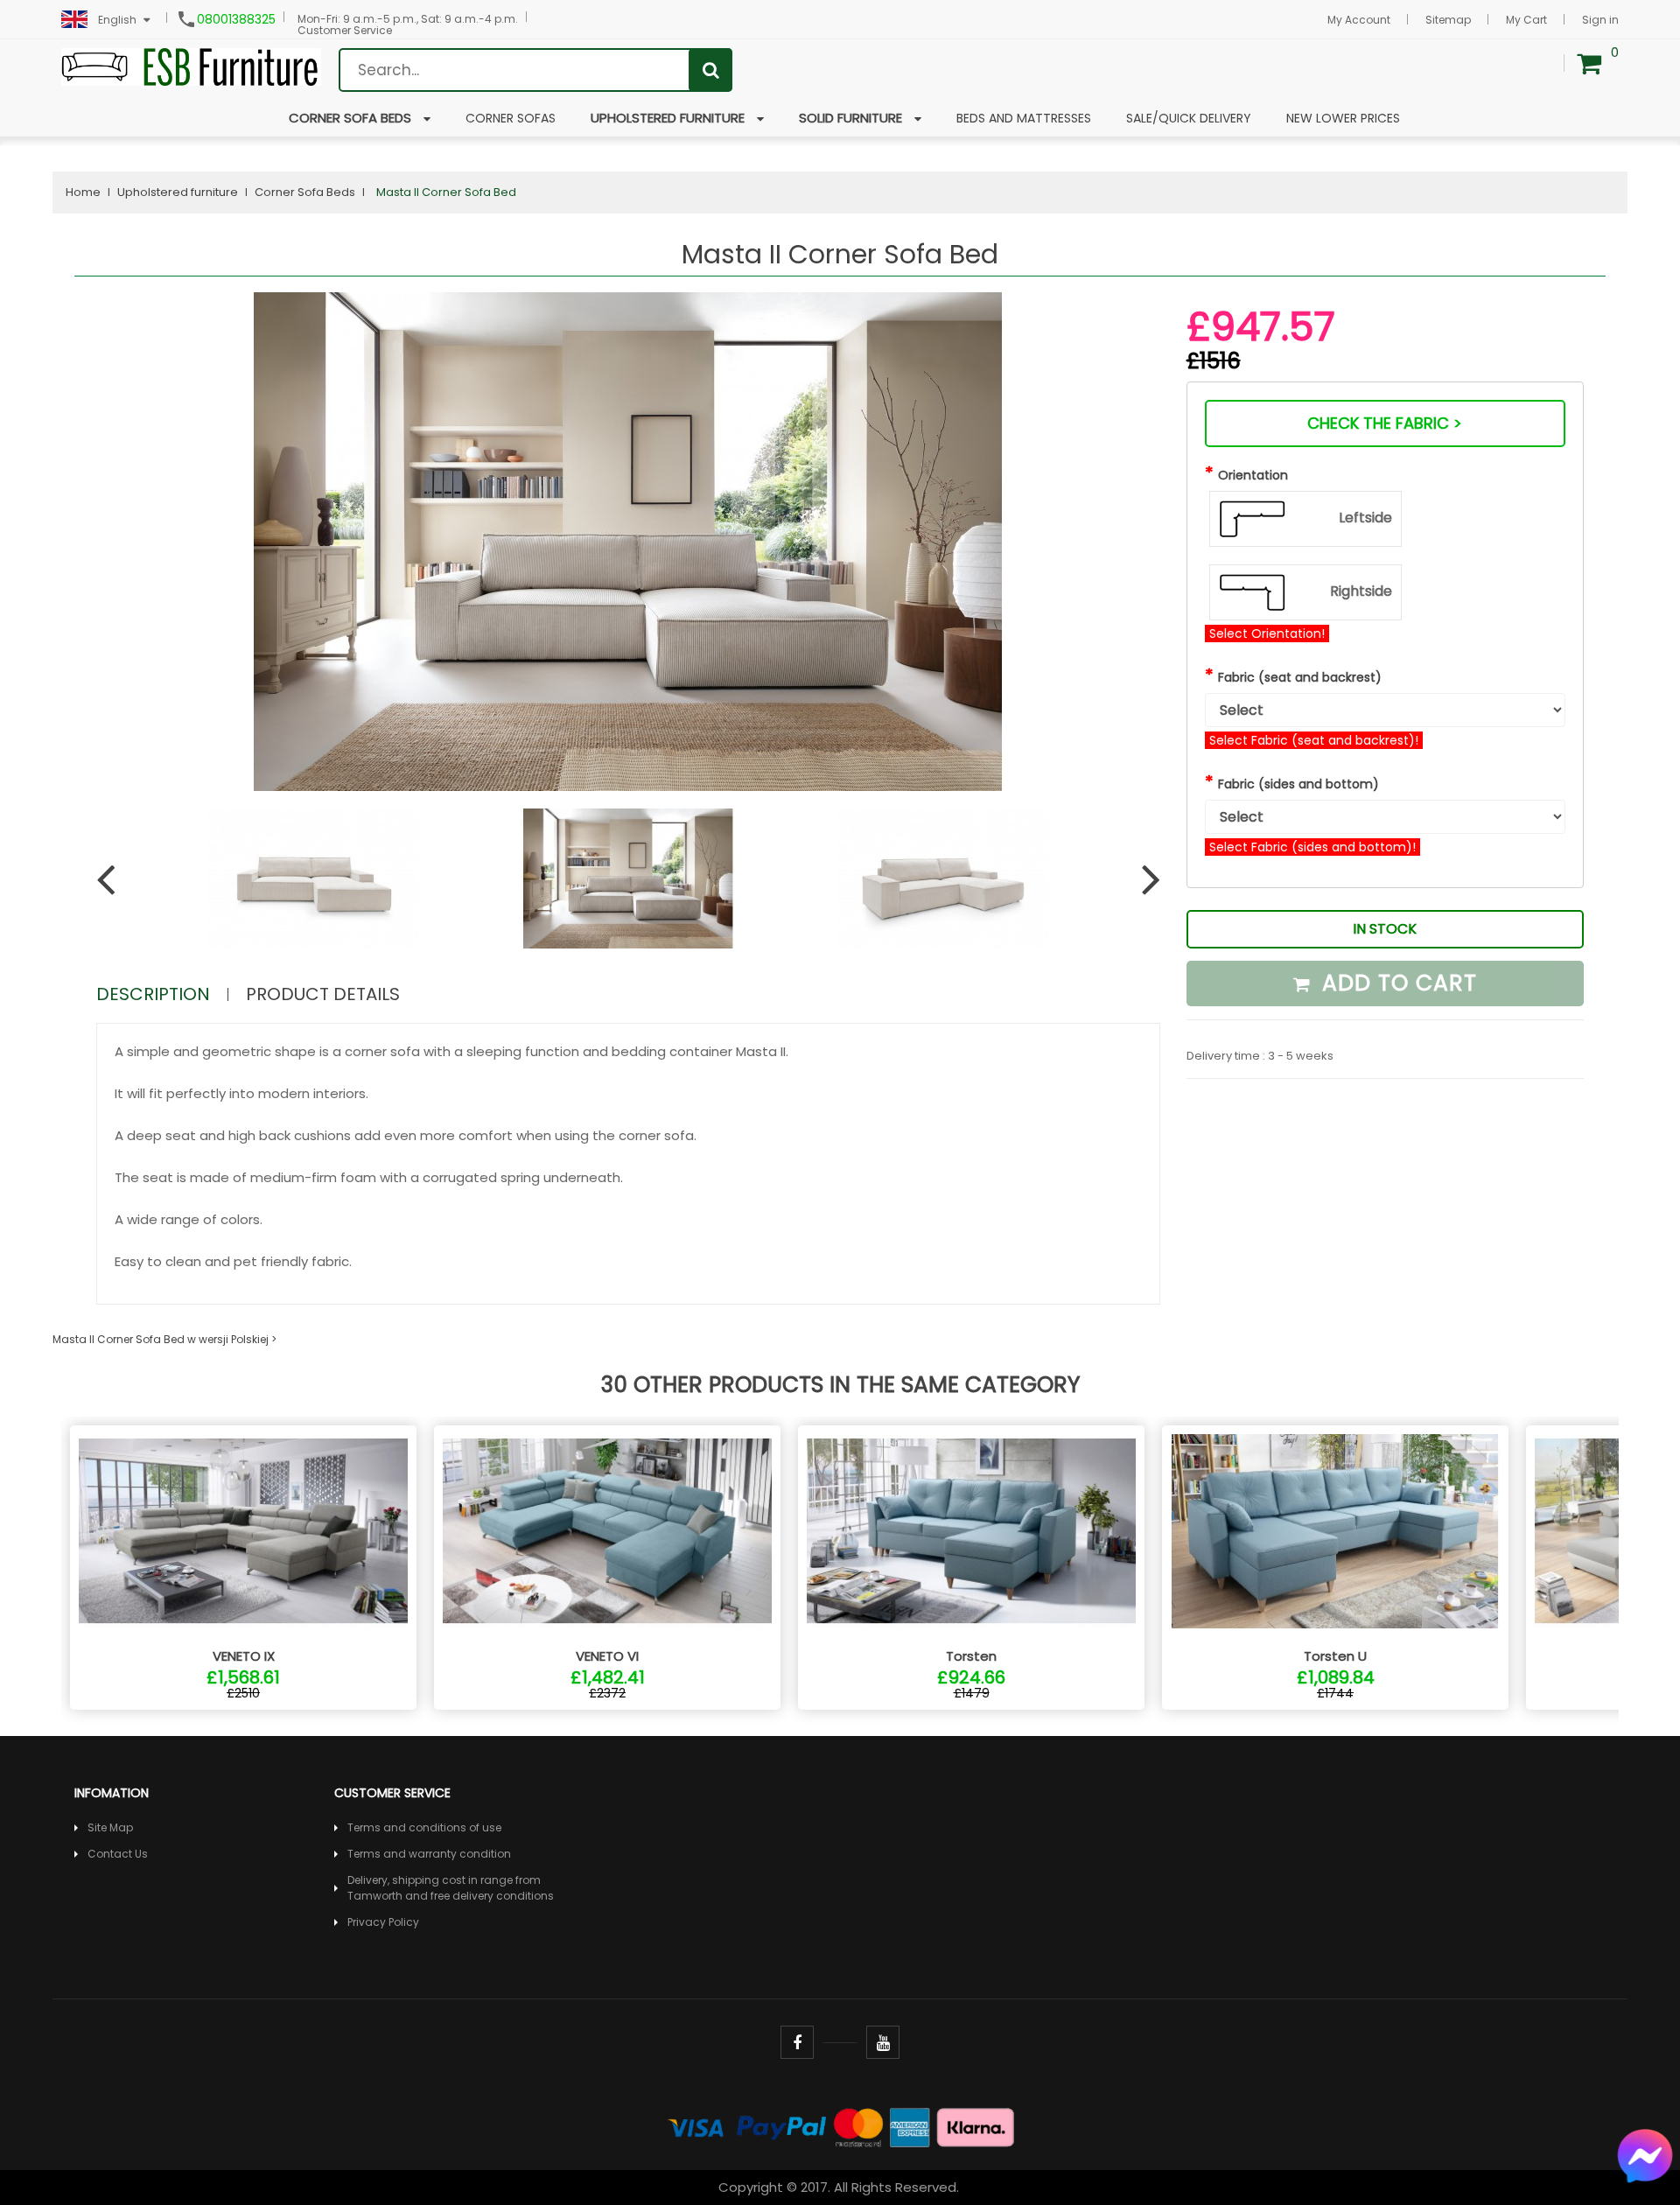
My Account (1359, 20)
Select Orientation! (1267, 633)
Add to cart (1396, 983)
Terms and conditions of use (424, 1827)
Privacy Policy (383, 1922)
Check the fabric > (1385, 423)
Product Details (323, 994)
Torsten (971, 1656)
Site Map (110, 1827)
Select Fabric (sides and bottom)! (1312, 847)
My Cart (1526, 20)
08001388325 (236, 19)
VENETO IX (244, 1656)
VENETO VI (607, 1656)
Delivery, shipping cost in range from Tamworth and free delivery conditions (451, 1888)
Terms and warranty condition (429, 1854)
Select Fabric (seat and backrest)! (1314, 740)
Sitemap (1448, 20)
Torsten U (1335, 1656)
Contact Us (118, 1854)
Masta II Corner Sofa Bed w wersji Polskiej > (164, 1339)
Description (153, 994)
